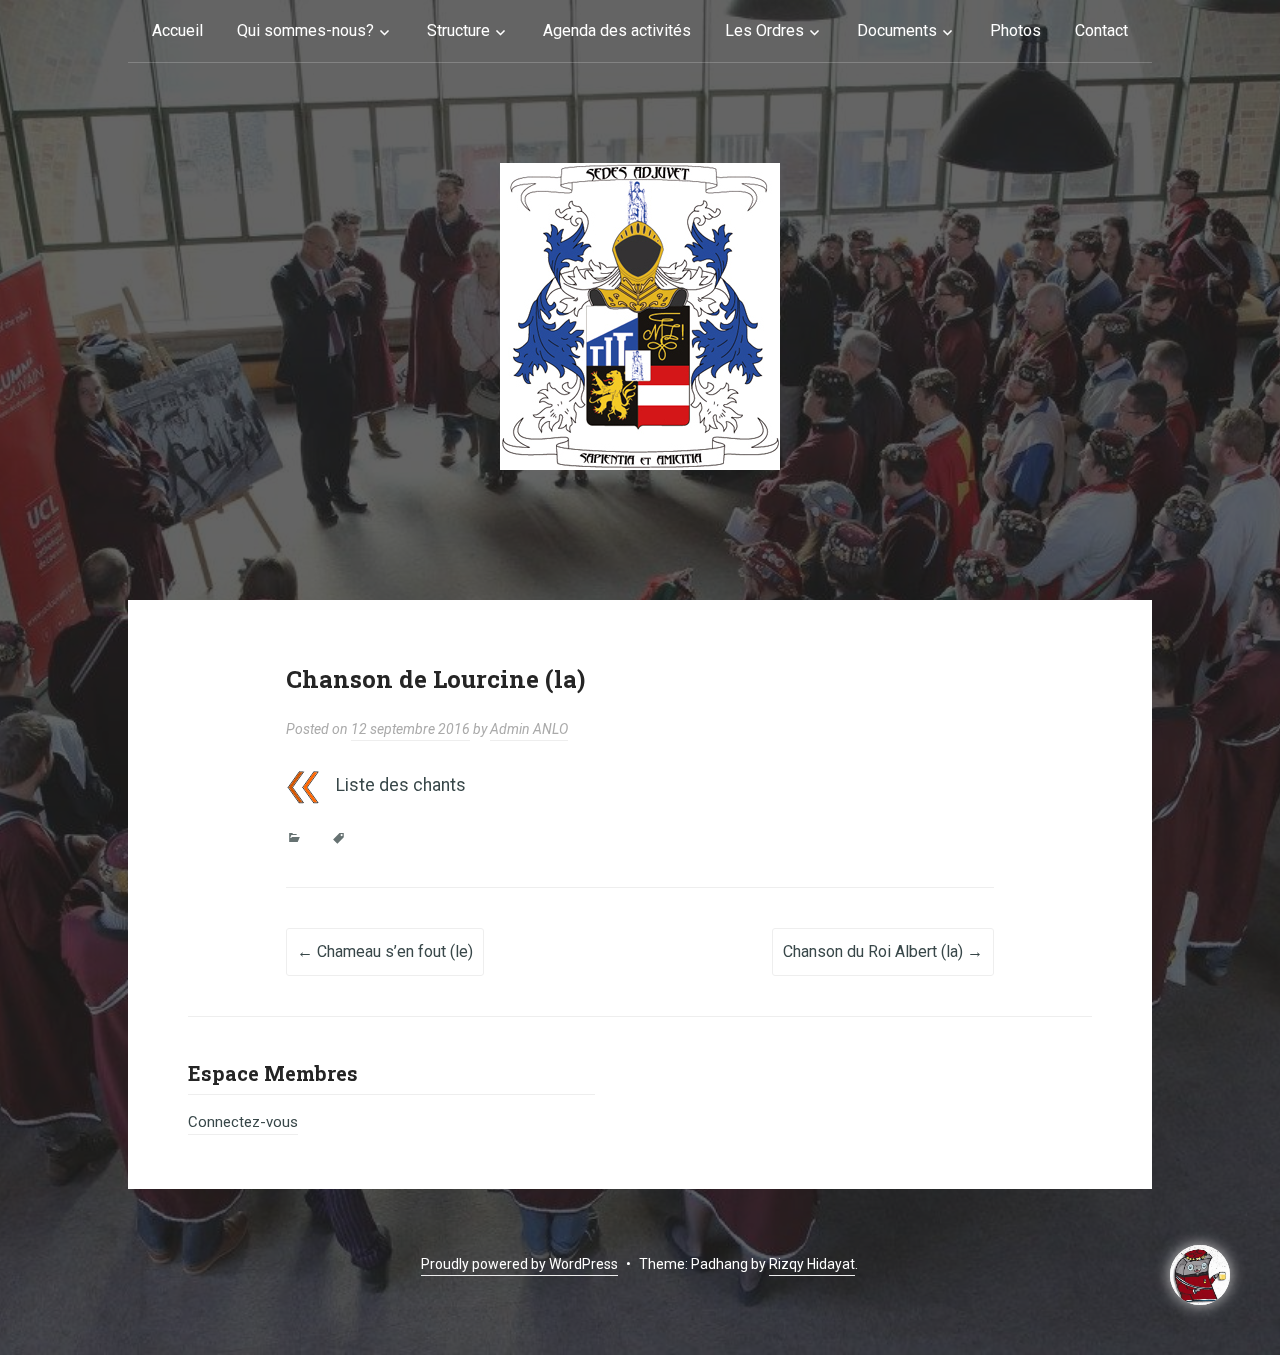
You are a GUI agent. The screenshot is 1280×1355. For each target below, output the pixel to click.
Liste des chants (401, 785)
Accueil (177, 30)
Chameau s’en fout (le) (385, 951)
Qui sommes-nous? (305, 30)
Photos (1015, 30)
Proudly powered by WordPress (519, 1264)
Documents (897, 30)
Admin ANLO (529, 729)
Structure (458, 30)
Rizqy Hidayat (812, 1264)
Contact (1101, 30)
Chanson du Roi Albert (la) (883, 951)
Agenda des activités (617, 30)
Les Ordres (764, 30)
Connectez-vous (243, 1122)
